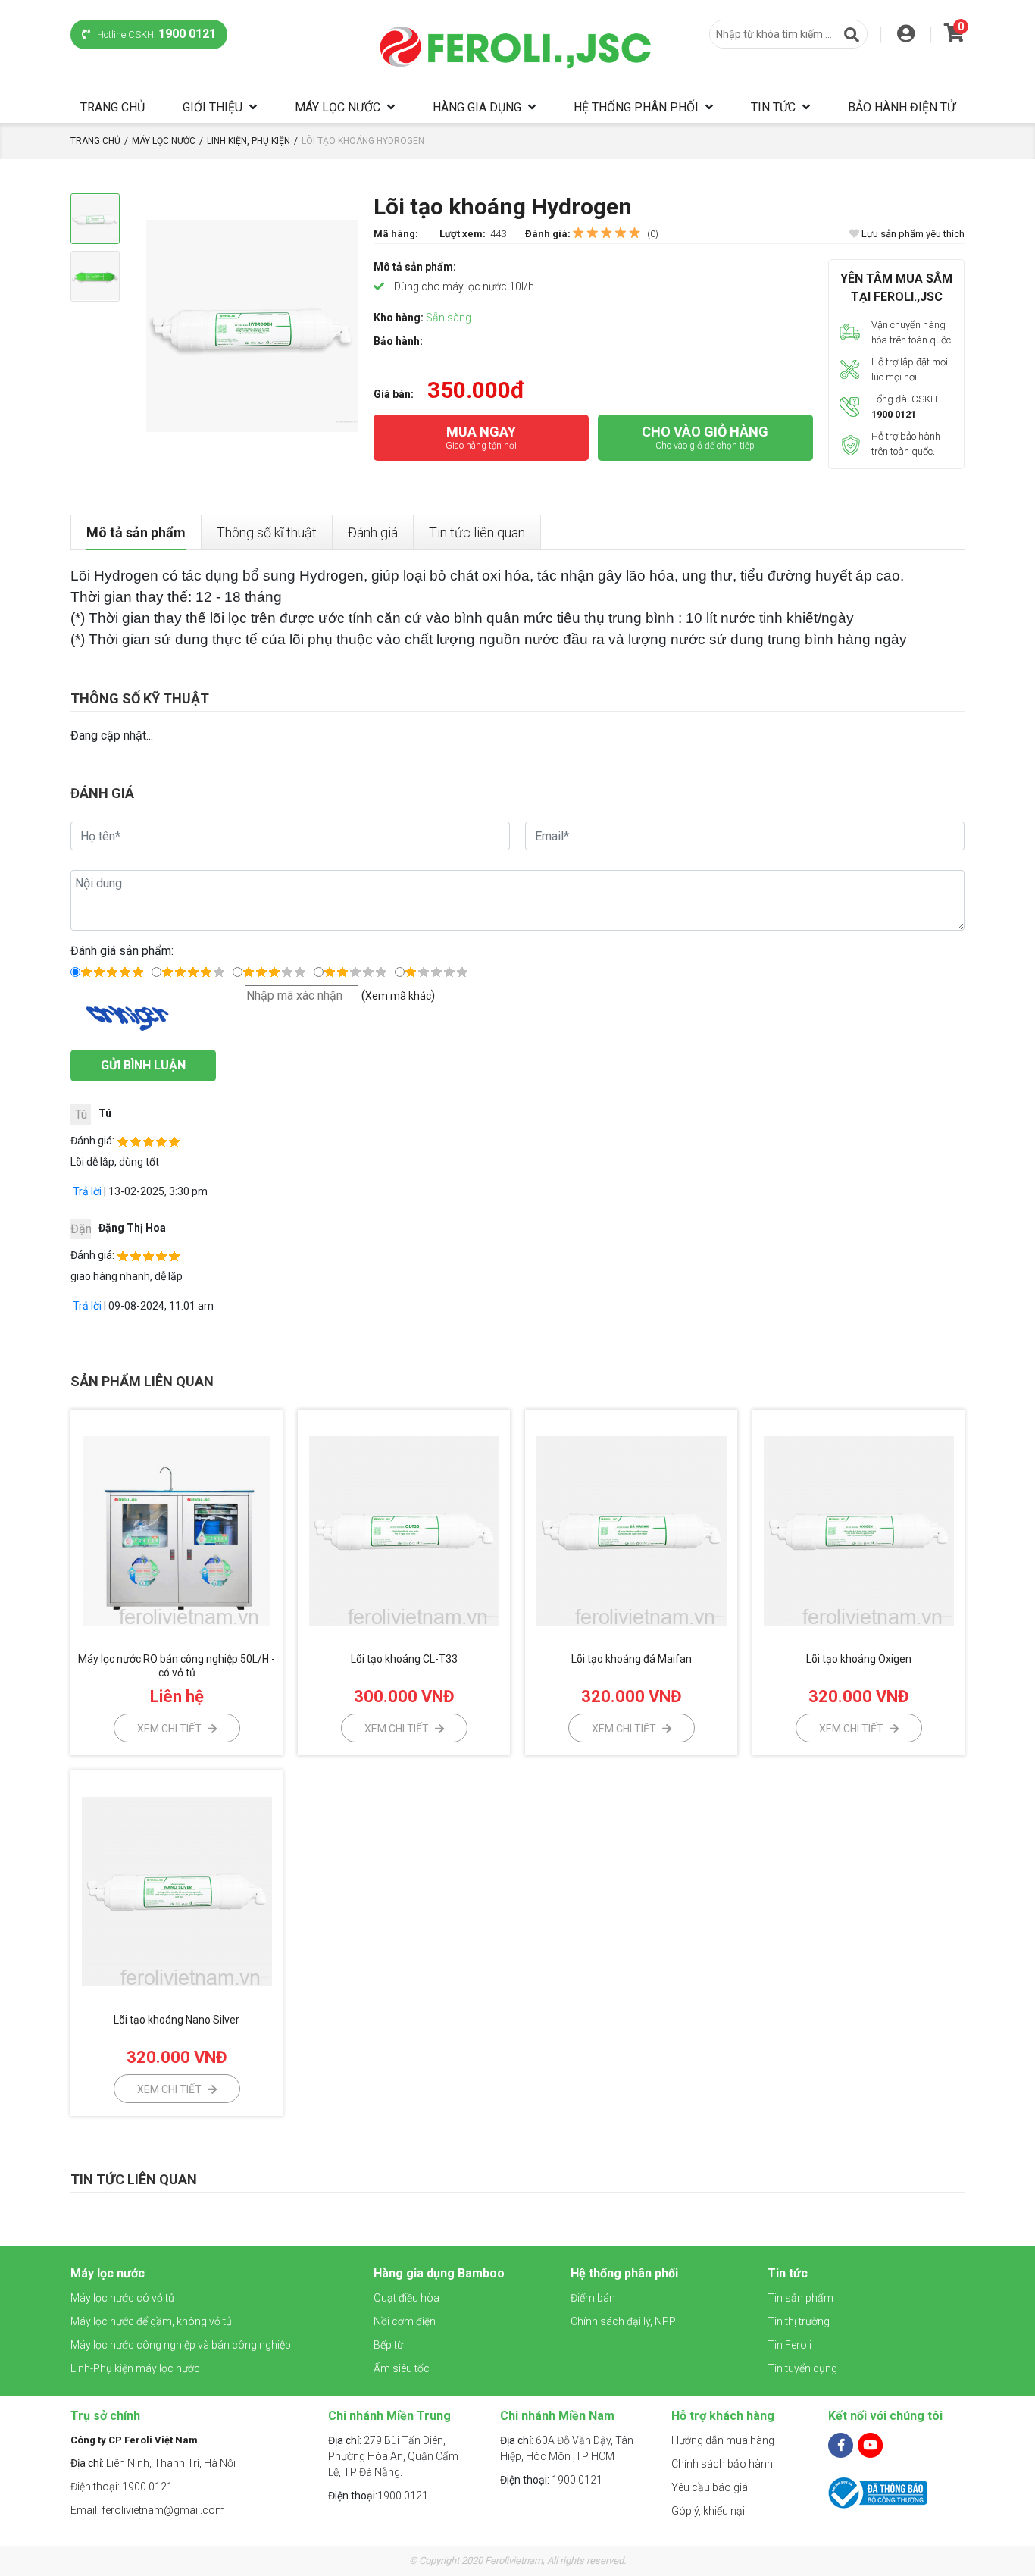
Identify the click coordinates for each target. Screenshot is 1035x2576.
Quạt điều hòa (406, 2298)
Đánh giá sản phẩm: (122, 951)
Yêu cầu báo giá (710, 2487)
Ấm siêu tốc (402, 2368)
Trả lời (86, 1191)
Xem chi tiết (170, 1729)
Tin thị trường (799, 2321)
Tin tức (773, 107)
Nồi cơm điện (405, 2321)
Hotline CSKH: (155, 34)
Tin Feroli (790, 2345)
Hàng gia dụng (477, 107)
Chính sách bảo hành (722, 2464)
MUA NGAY (481, 437)
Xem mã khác (398, 996)
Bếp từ (388, 2345)
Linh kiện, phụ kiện (249, 141)
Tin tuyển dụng (802, 2368)
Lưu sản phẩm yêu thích (912, 234)
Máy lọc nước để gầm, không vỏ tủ (151, 2321)
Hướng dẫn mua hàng (723, 2440)
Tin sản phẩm (800, 2298)
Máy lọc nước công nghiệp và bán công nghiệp (181, 2345)
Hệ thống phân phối (636, 107)
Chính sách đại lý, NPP (623, 2321)
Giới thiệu (213, 107)
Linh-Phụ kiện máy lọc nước (135, 2368)
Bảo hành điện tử (902, 107)
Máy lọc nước (338, 107)
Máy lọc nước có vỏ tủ (122, 2298)
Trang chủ (113, 107)
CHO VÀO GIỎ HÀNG (705, 437)
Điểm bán (593, 2298)
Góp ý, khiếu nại (708, 2511)
